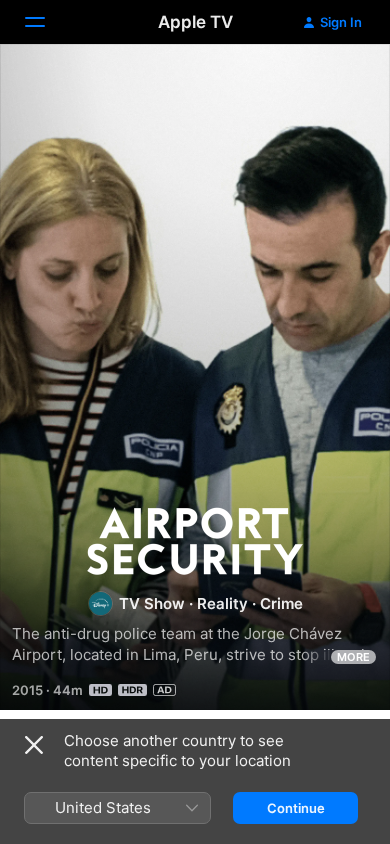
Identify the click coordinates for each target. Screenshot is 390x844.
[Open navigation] (47, 22)
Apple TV (195, 22)
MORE (353, 657)
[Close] (34, 745)
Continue (296, 808)
